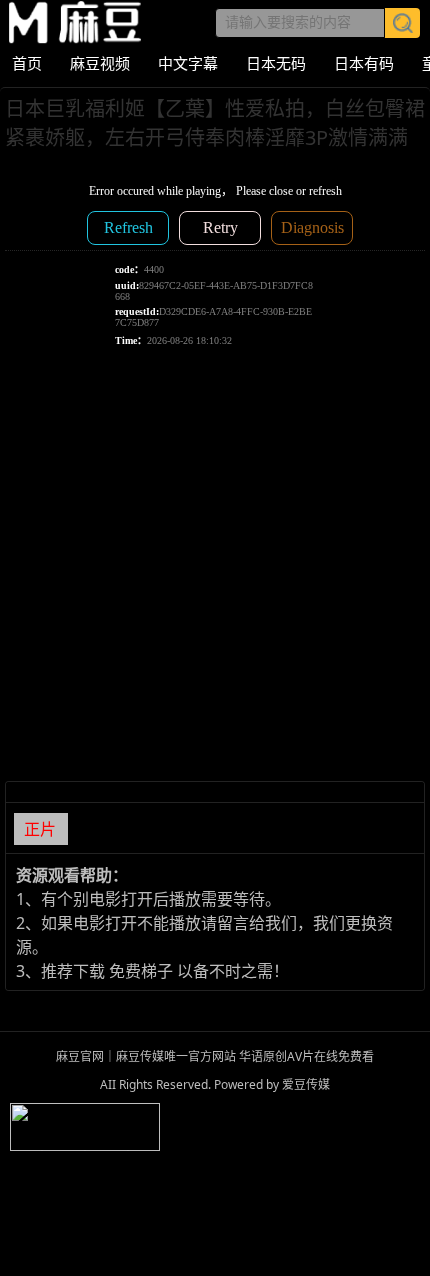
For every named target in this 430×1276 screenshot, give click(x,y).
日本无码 (276, 63)
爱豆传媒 (75, 22)
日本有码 (364, 63)
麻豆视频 (100, 63)
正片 (40, 829)
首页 (27, 63)
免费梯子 (141, 971)
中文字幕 (188, 63)
